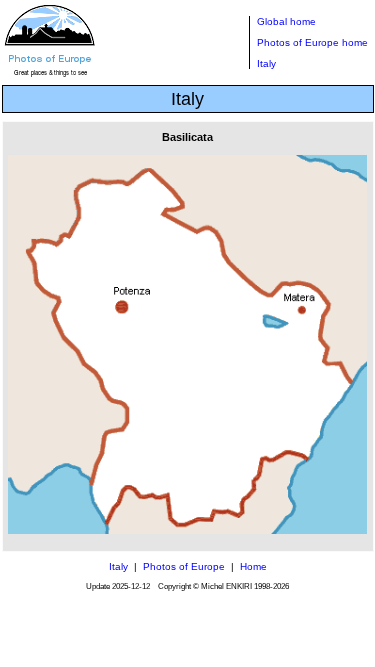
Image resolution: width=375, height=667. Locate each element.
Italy (266, 63)
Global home (286, 21)
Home (253, 566)
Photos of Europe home (312, 42)
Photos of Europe (184, 566)
